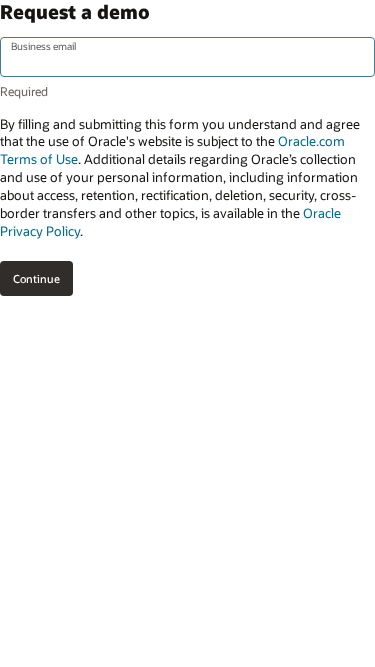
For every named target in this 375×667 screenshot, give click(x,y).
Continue (36, 278)
